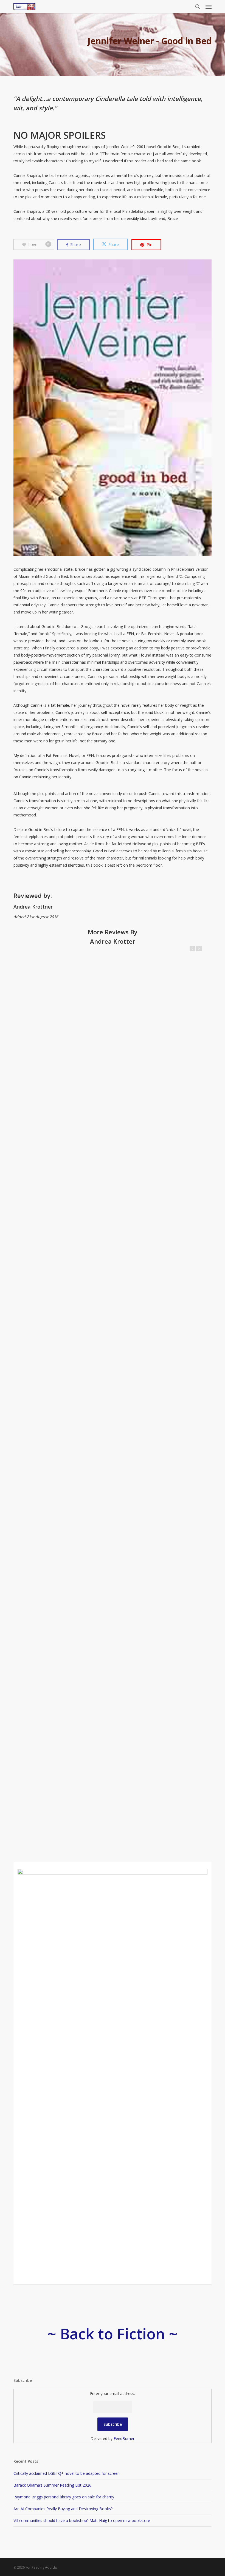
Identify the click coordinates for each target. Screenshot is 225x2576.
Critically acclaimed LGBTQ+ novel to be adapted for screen (67, 2473)
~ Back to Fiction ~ (113, 2334)
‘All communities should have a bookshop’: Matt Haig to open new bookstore (82, 2520)
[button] (209, 7)
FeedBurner (124, 2438)
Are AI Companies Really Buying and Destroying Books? (63, 2509)
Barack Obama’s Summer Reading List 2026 (52, 2485)
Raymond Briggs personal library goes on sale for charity (64, 2497)
